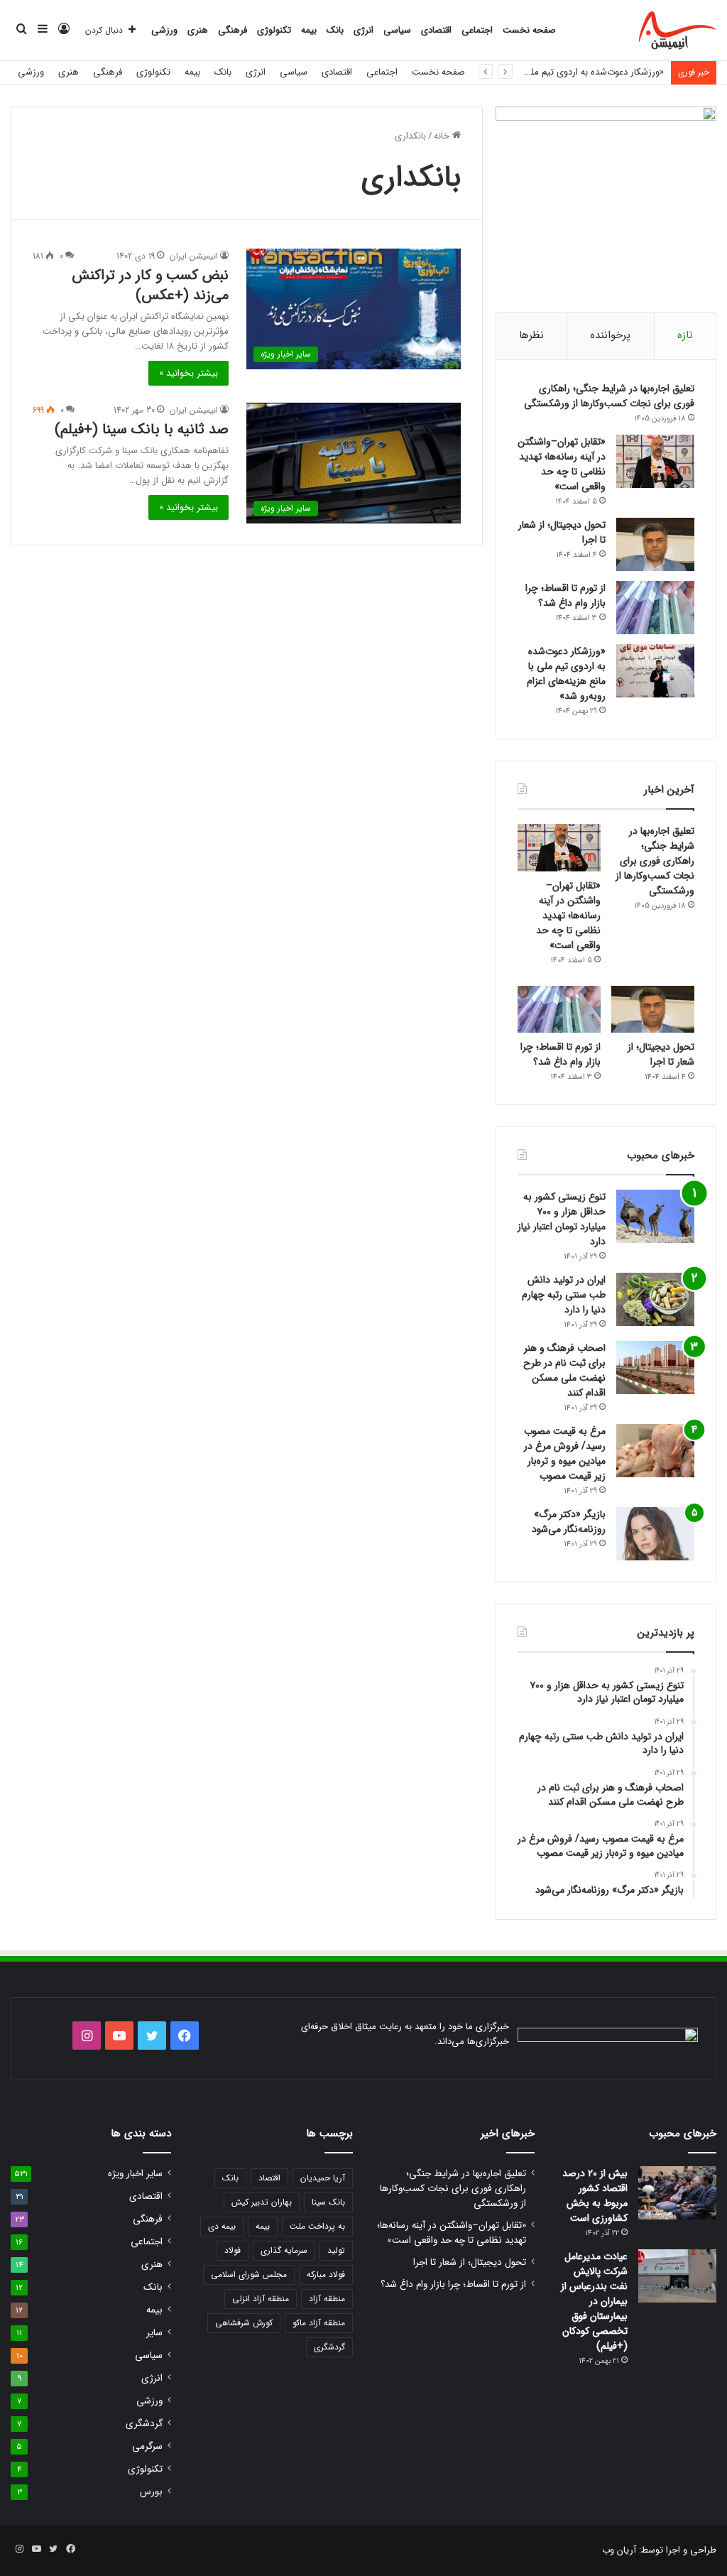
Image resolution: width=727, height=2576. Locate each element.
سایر (154, 2333)
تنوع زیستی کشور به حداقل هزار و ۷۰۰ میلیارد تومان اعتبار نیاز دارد (562, 1219)
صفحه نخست (529, 30)
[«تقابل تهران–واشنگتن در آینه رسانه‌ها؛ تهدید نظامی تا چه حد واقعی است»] (655, 461)
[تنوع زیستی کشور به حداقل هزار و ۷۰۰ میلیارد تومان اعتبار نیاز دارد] (655, 1216)
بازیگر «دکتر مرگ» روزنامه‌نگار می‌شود (569, 1522)
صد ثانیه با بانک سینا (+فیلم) (142, 429)
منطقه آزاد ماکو (319, 2323)
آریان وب (619, 2550)
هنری (198, 30)
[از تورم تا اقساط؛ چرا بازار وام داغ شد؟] (655, 608)
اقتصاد (269, 2178)
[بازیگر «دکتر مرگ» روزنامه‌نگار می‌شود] (655, 1534)
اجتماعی (477, 30)
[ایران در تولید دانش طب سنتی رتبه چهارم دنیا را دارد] (655, 1299)
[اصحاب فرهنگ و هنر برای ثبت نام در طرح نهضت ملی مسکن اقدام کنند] (655, 1368)
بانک (335, 30)
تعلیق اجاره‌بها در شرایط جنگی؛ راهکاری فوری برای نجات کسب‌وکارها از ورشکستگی (609, 396)
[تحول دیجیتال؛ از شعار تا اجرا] (655, 544)
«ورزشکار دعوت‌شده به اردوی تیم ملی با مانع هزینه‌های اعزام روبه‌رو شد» (528, 72)
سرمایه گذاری (284, 2250)
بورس (151, 2492)
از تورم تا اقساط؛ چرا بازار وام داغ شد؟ (565, 596)
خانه (443, 136)
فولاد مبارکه (326, 2275)
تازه (685, 335)
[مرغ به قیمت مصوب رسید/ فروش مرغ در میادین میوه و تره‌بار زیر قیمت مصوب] (655, 1451)
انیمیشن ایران (194, 256)
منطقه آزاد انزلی (261, 2299)
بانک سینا (328, 2202)
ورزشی (164, 30)
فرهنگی (233, 30)
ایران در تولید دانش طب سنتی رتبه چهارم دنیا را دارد (564, 1295)
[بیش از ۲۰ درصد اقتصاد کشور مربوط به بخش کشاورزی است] (677, 2193)
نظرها (531, 335)
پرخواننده (610, 335)
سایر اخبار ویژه (135, 2174)
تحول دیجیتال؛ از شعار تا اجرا (562, 532)
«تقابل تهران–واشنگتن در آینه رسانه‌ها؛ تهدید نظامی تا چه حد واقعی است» (562, 464)
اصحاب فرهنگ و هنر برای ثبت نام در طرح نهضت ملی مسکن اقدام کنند (564, 1370)
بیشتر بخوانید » (188, 373)
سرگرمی (147, 2446)
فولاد (233, 2250)
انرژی (363, 30)
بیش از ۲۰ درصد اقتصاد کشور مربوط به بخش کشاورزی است (595, 2196)
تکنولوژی (274, 30)
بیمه (309, 30)
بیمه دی (222, 2226)
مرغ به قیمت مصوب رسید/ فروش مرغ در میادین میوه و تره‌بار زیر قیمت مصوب (565, 1453)
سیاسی (397, 30)
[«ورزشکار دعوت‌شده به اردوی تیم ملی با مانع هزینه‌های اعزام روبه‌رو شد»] (655, 671)
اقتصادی (436, 30)
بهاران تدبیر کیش (262, 2202)
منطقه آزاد (327, 2299)
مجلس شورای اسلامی (249, 2275)
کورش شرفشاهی (244, 2323)
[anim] (678, 31)
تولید (336, 2250)
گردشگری (329, 2347)
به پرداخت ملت (317, 2226)
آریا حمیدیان (323, 2178)
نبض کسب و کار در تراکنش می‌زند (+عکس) (150, 285)
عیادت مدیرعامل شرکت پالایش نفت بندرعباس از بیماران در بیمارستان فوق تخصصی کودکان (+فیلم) (594, 2301)
